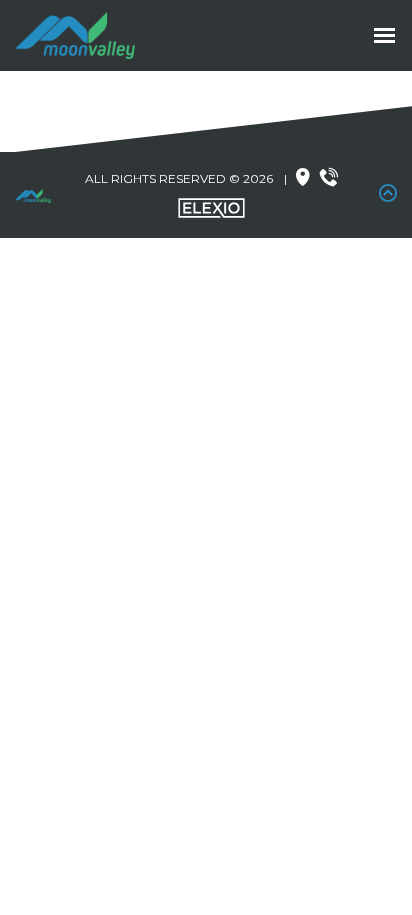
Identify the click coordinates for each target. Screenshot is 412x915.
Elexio (211, 208)
